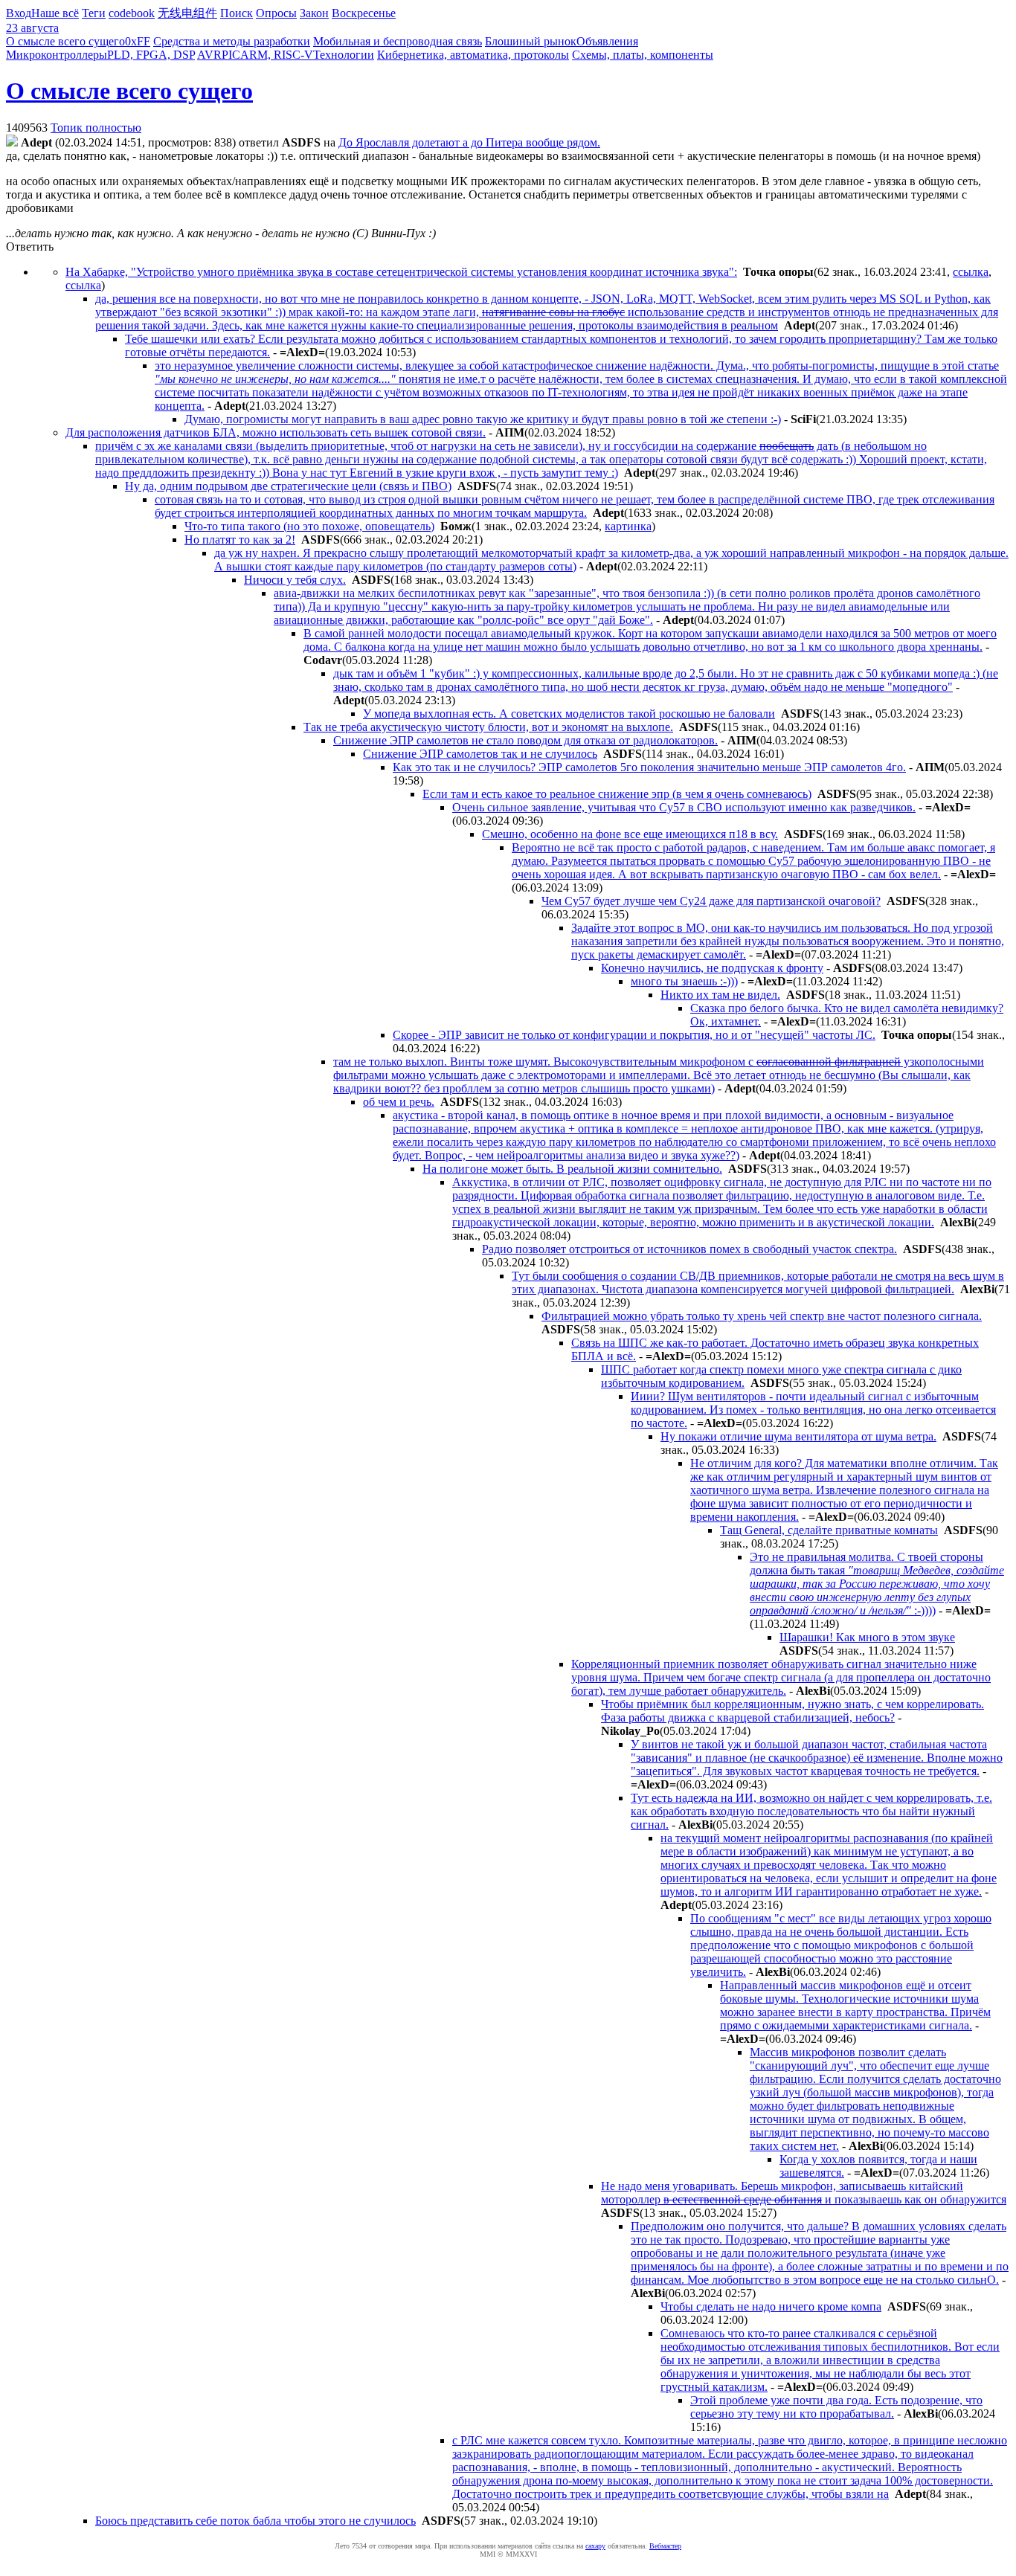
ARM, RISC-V (277, 55)
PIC (231, 55)
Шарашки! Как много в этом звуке (867, 1637)
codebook (132, 13)
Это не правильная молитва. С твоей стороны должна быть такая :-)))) (877, 1584)
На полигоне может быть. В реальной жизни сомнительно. (572, 1169)
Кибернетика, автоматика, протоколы (473, 55)
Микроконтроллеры (57, 55)
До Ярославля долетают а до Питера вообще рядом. (469, 142)
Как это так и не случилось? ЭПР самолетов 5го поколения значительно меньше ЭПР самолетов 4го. (649, 767)
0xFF (138, 41)
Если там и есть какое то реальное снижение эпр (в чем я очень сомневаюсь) (617, 794)
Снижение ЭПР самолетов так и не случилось (480, 754)
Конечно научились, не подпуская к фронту (712, 968)
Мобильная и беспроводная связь (398, 41)
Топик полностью (96, 128)
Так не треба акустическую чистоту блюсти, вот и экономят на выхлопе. (488, 727)
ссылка (971, 272)
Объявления (607, 41)
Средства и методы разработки (232, 41)
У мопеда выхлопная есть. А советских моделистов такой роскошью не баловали (569, 714)
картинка (628, 526)
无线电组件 (187, 13)
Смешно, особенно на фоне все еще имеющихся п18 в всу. (630, 834)
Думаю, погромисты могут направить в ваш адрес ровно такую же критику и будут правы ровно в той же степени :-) (483, 419)
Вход (19, 13)
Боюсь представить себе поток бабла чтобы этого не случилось (255, 2521)
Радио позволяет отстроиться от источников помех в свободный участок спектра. (689, 1249)
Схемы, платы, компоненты (643, 55)
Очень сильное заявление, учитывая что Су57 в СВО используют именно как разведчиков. (684, 807)
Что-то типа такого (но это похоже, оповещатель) (309, 526)
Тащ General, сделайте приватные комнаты (829, 1530)
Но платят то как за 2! (240, 540)
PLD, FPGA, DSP (151, 55)
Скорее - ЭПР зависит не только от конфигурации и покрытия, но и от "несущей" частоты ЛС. (634, 1035)
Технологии (344, 55)
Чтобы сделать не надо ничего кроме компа (771, 2306)
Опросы (276, 13)
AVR (209, 55)
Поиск (237, 13)
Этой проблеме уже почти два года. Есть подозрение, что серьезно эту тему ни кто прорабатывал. (836, 2407)
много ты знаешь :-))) (684, 981)
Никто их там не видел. (720, 995)
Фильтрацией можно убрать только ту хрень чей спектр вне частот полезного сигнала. (762, 1316)
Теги (94, 13)
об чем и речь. (399, 1102)
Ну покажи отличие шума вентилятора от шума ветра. (798, 1436)
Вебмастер (665, 2546)
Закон (314, 13)
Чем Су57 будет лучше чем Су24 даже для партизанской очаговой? (711, 901)
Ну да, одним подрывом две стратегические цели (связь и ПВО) (288, 486)
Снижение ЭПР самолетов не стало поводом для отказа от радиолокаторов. (525, 740)
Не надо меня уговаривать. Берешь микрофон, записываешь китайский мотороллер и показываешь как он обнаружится (804, 2193)
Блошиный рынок (531, 41)
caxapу (595, 2546)
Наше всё (55, 13)
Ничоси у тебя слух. (295, 580)
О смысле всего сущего (65, 41)
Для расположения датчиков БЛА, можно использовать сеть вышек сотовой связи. (276, 432)
